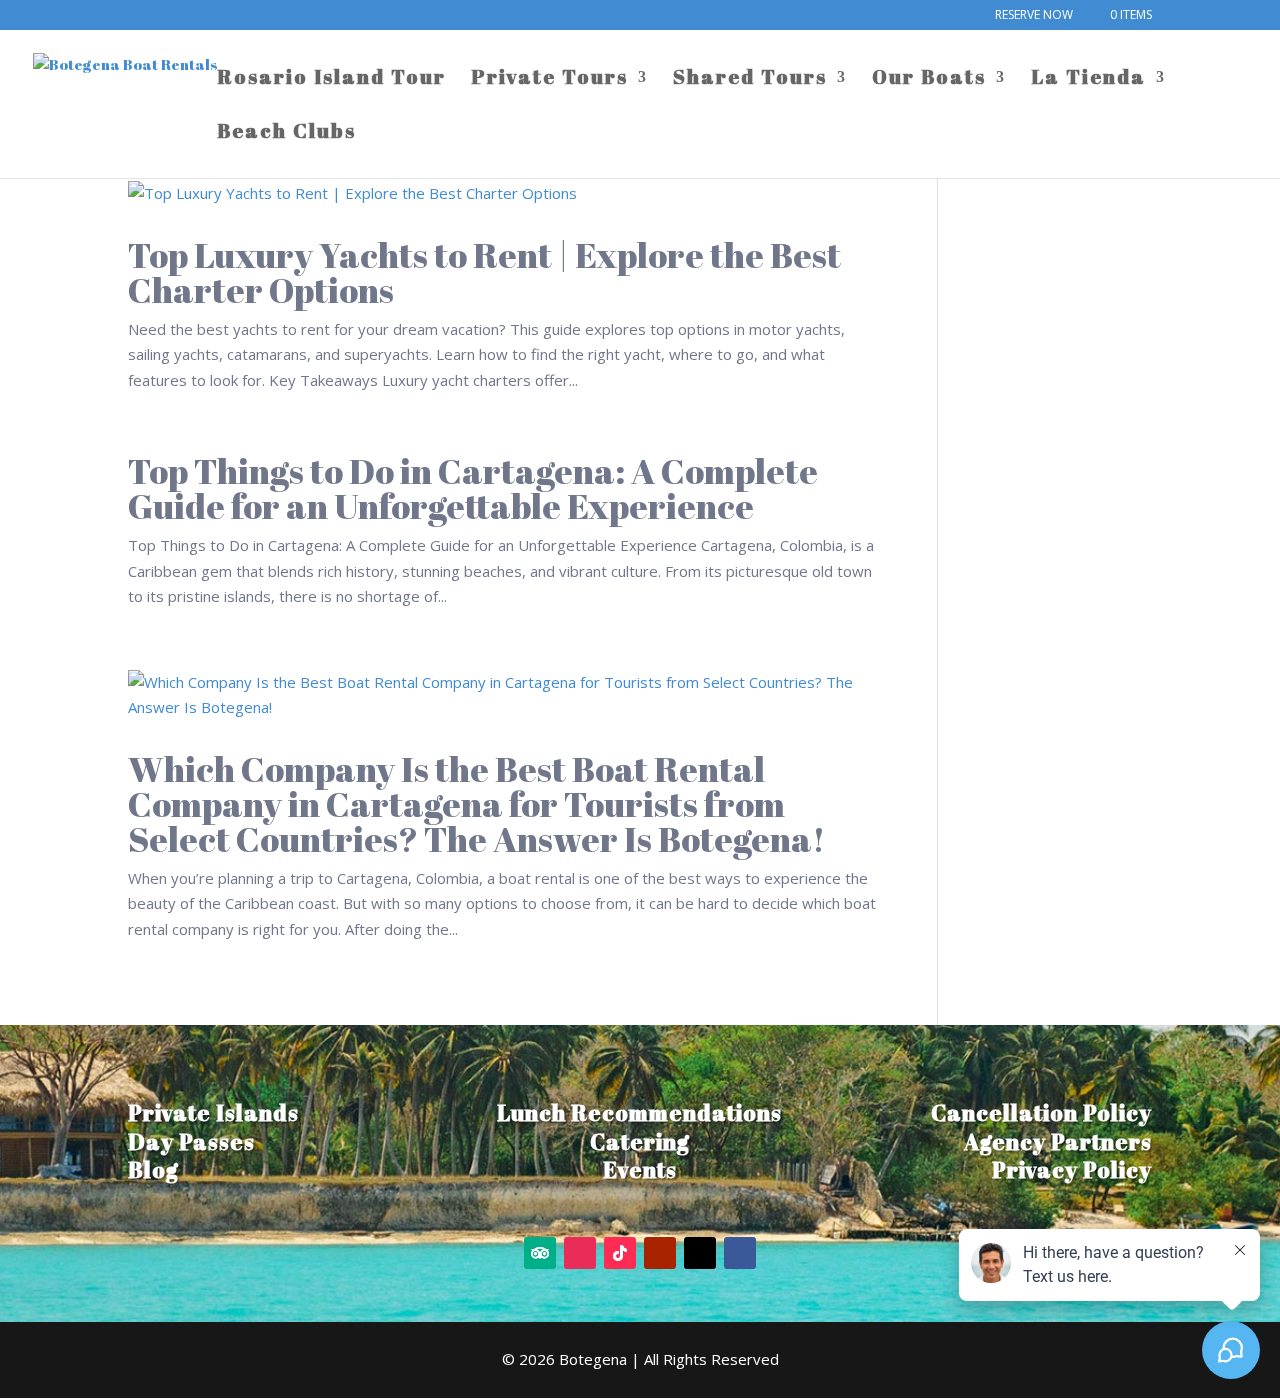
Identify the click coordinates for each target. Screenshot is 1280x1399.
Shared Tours (750, 80)
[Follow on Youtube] (660, 1253)
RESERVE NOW (1034, 16)
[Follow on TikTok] (620, 1253)
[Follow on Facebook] (740, 1253)
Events (640, 1169)
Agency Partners (1058, 1141)
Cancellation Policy (1041, 1112)
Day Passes (191, 1141)
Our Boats (929, 80)
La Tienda (1088, 80)
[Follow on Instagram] (580, 1253)
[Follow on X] (700, 1253)
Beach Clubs (286, 134)
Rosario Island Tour (331, 80)
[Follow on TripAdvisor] (540, 1253)
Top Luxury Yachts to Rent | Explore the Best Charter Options (484, 272)
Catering (640, 1141)
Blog (153, 1169)
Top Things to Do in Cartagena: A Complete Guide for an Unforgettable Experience (473, 488)
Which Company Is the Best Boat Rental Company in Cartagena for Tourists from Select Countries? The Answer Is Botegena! (477, 803)
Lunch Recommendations (639, 1112)
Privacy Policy (1072, 1169)
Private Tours (549, 80)
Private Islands (213, 1112)
